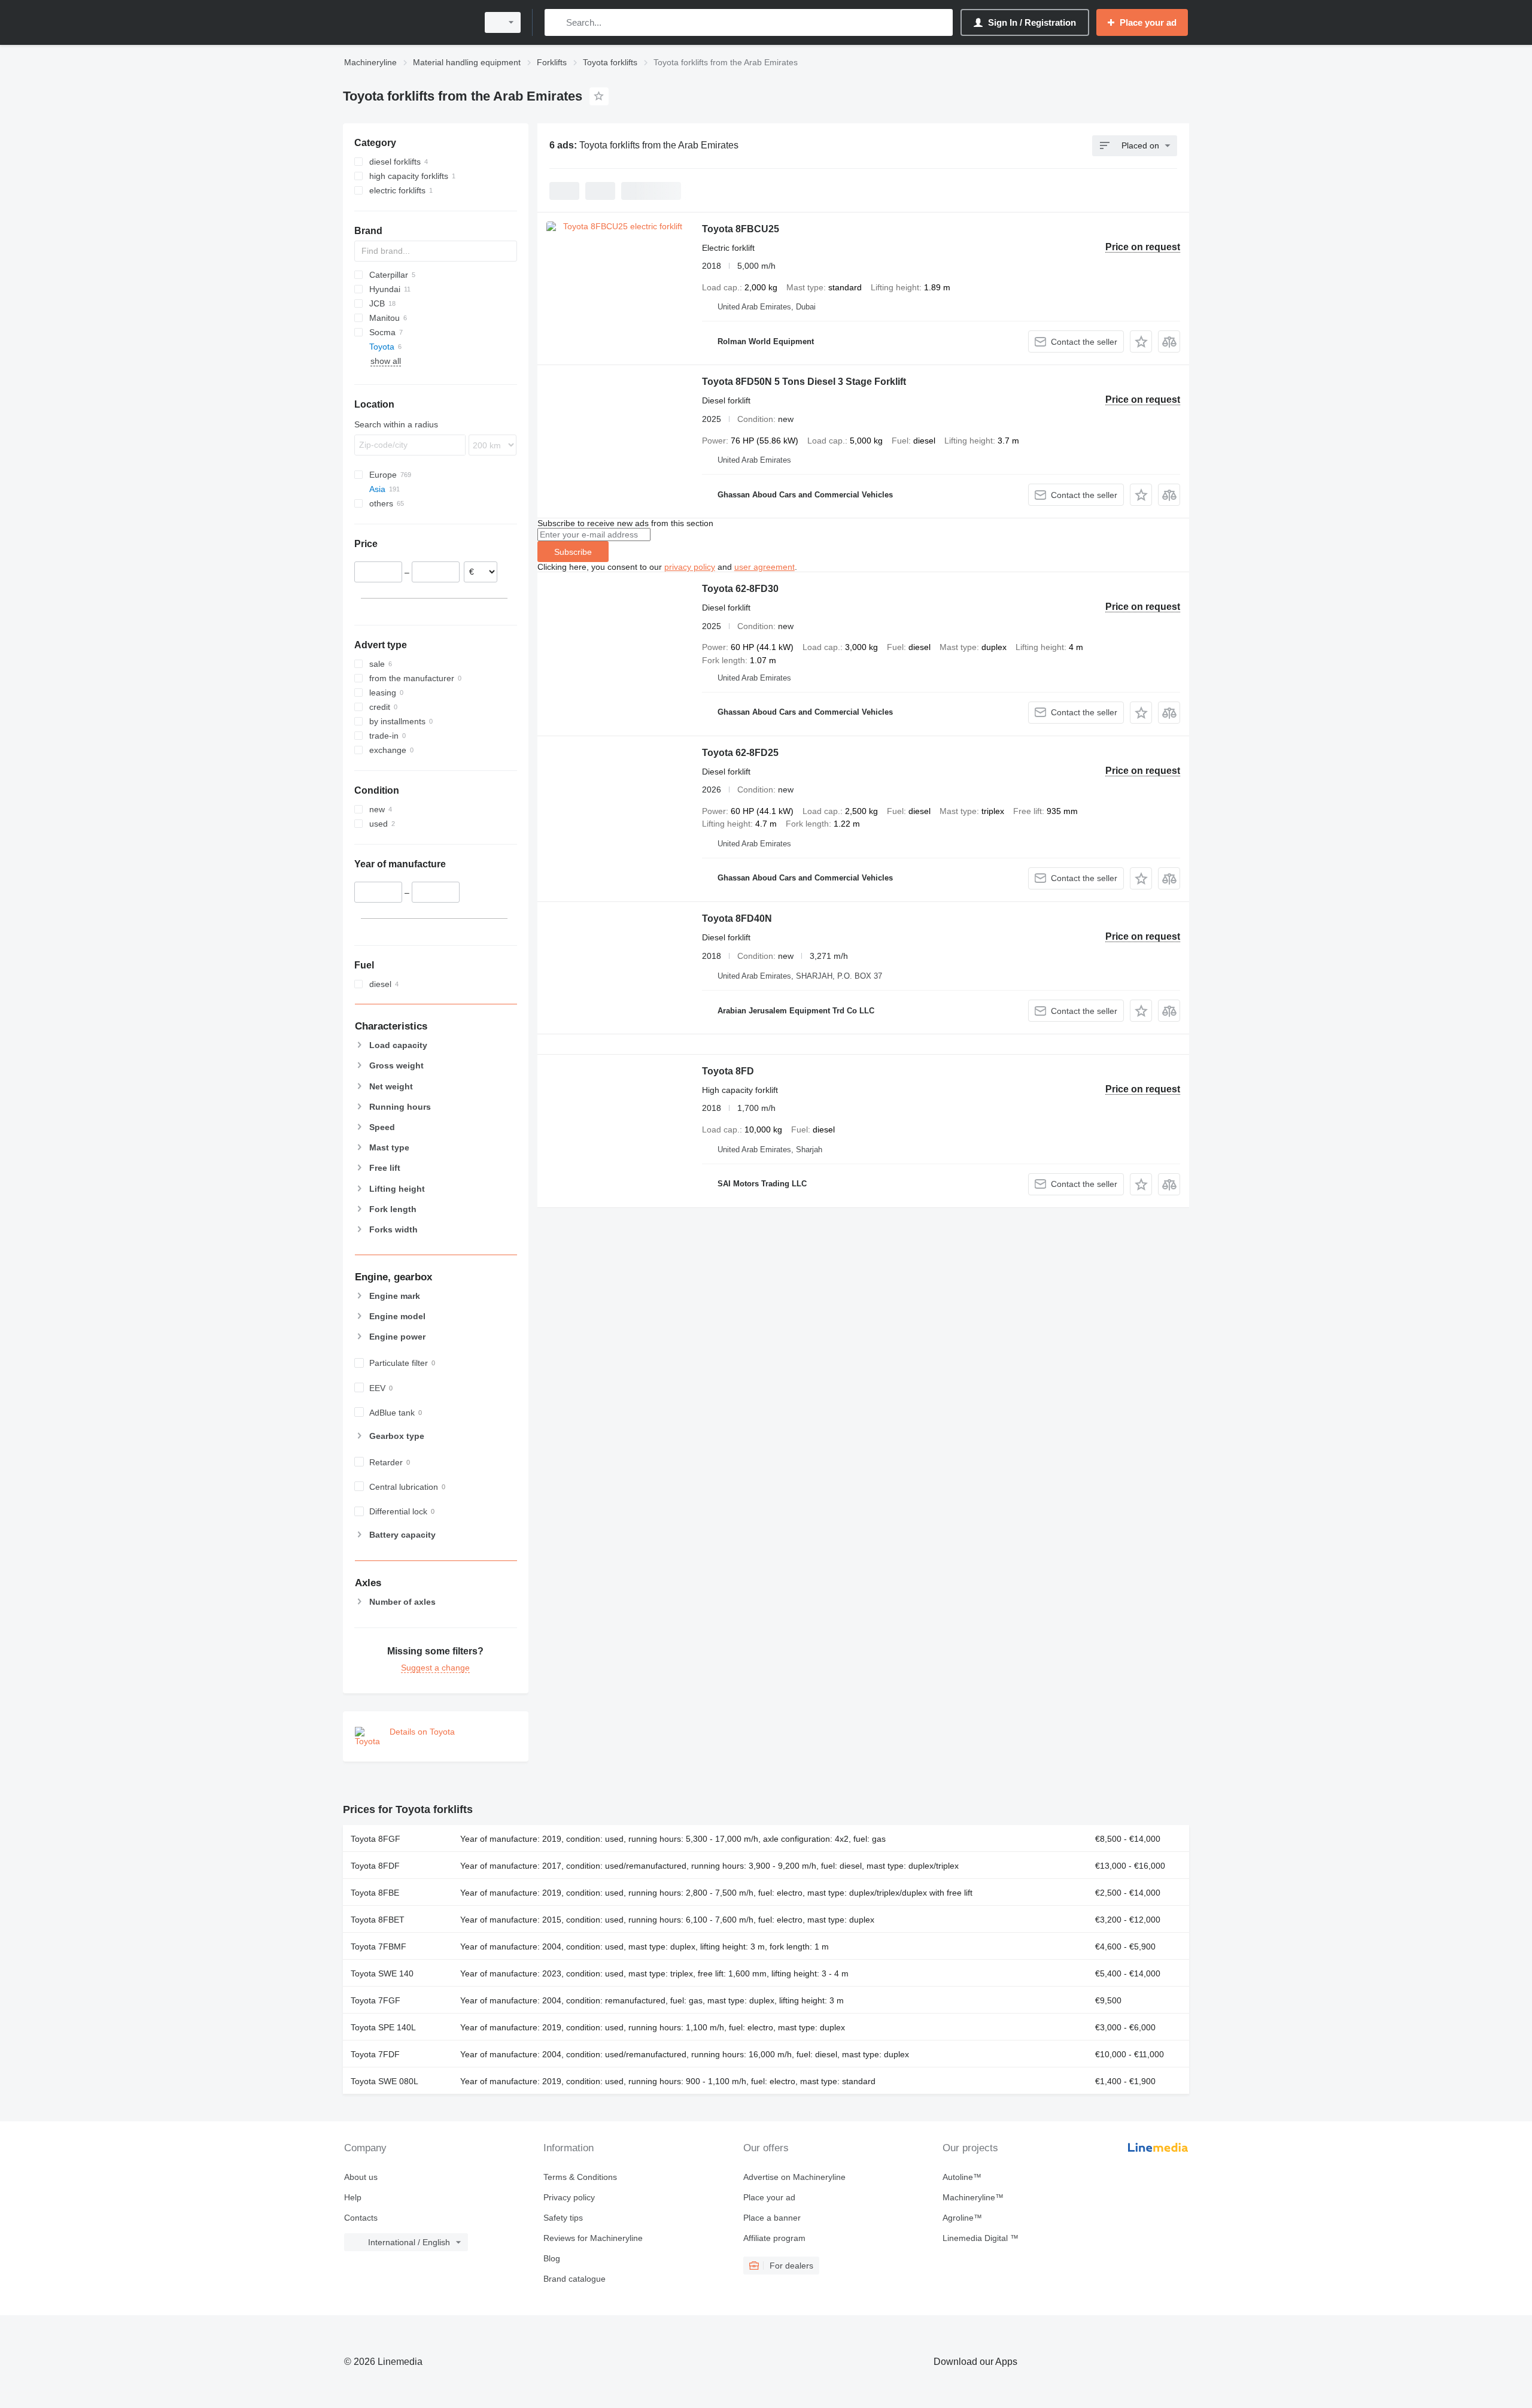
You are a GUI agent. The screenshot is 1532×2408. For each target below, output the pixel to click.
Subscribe (573, 552)
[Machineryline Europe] (407, 22)
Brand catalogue (574, 2279)
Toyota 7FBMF (379, 1947)
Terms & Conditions (580, 2177)
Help (353, 2197)
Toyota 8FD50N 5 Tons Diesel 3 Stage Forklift (804, 382)
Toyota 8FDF (375, 1866)
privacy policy (690, 567)
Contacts (361, 2218)
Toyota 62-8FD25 (740, 753)
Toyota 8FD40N (737, 918)
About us (361, 2177)
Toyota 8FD (728, 1071)
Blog (552, 2258)
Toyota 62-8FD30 (740, 589)
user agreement (765, 567)
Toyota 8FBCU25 (741, 229)
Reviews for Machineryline (593, 2238)
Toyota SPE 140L (383, 2027)
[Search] (556, 22)
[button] (1141, 341)
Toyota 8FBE (375, 1893)
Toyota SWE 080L (384, 2081)
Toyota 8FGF (376, 1839)
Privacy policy (569, 2197)
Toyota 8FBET (378, 1920)
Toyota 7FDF (375, 2054)
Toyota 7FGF (376, 2000)
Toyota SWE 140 (382, 1973)
